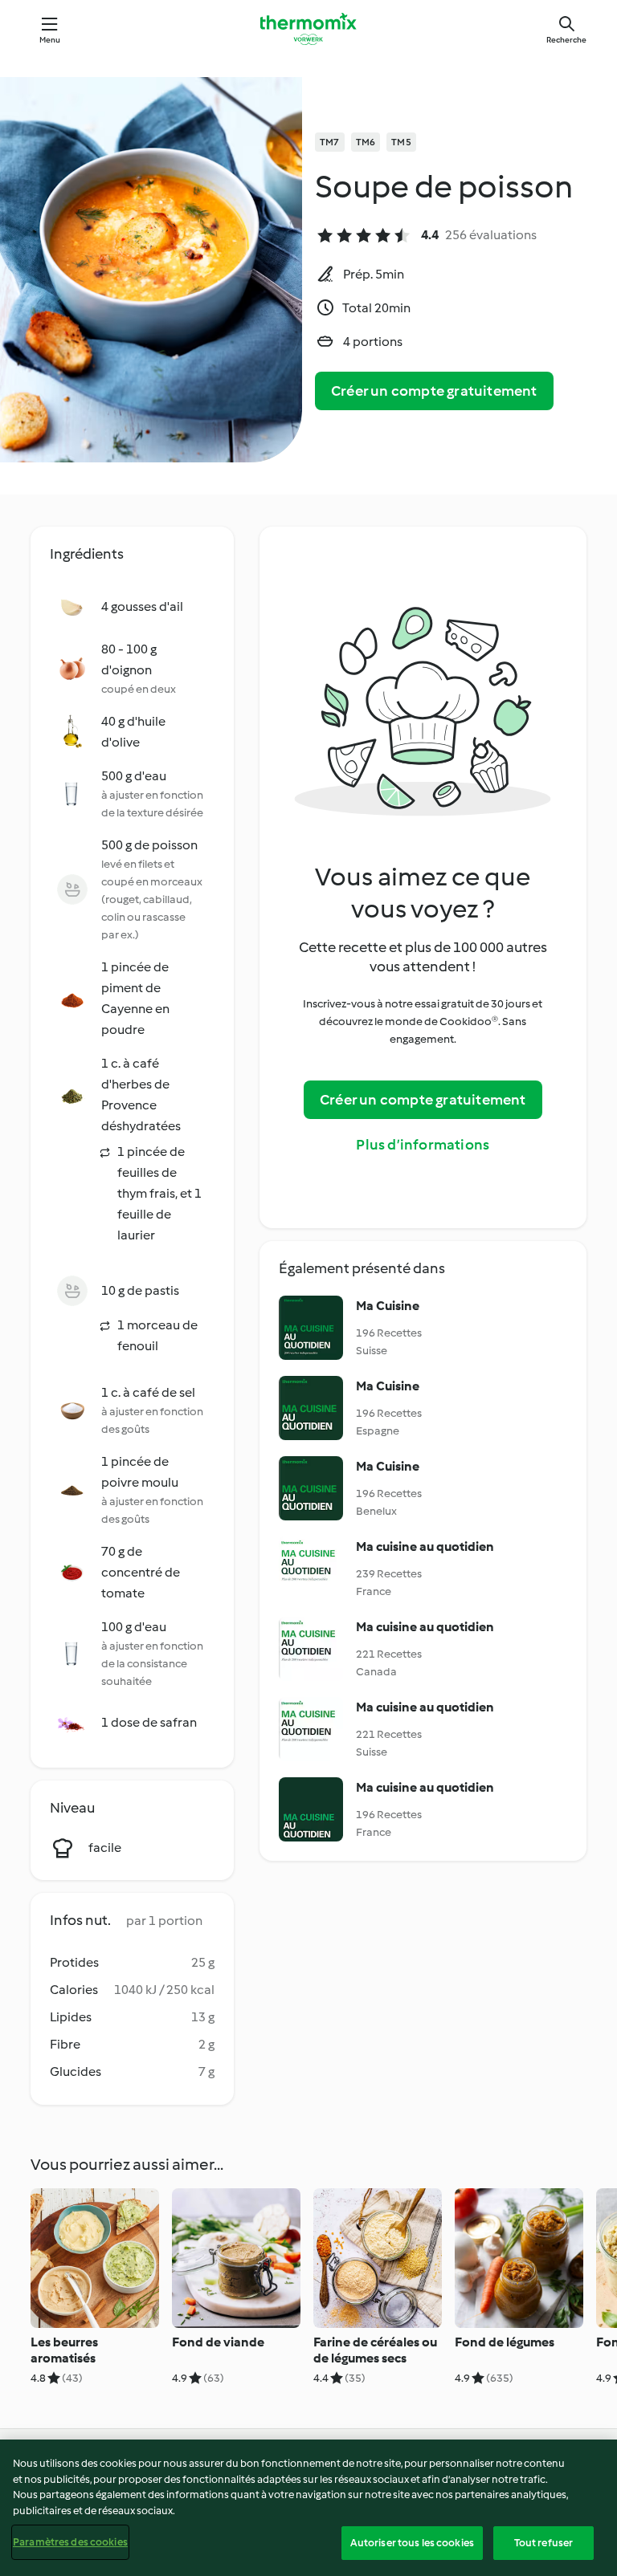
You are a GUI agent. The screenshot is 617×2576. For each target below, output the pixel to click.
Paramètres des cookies (70, 2542)
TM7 (330, 142)
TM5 (401, 142)
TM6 (366, 142)
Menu (50, 40)
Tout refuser (544, 2543)
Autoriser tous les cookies (412, 2543)
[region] (308, 2508)
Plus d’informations (423, 1145)
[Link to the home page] (308, 29)
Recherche (566, 40)
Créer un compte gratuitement (434, 391)
